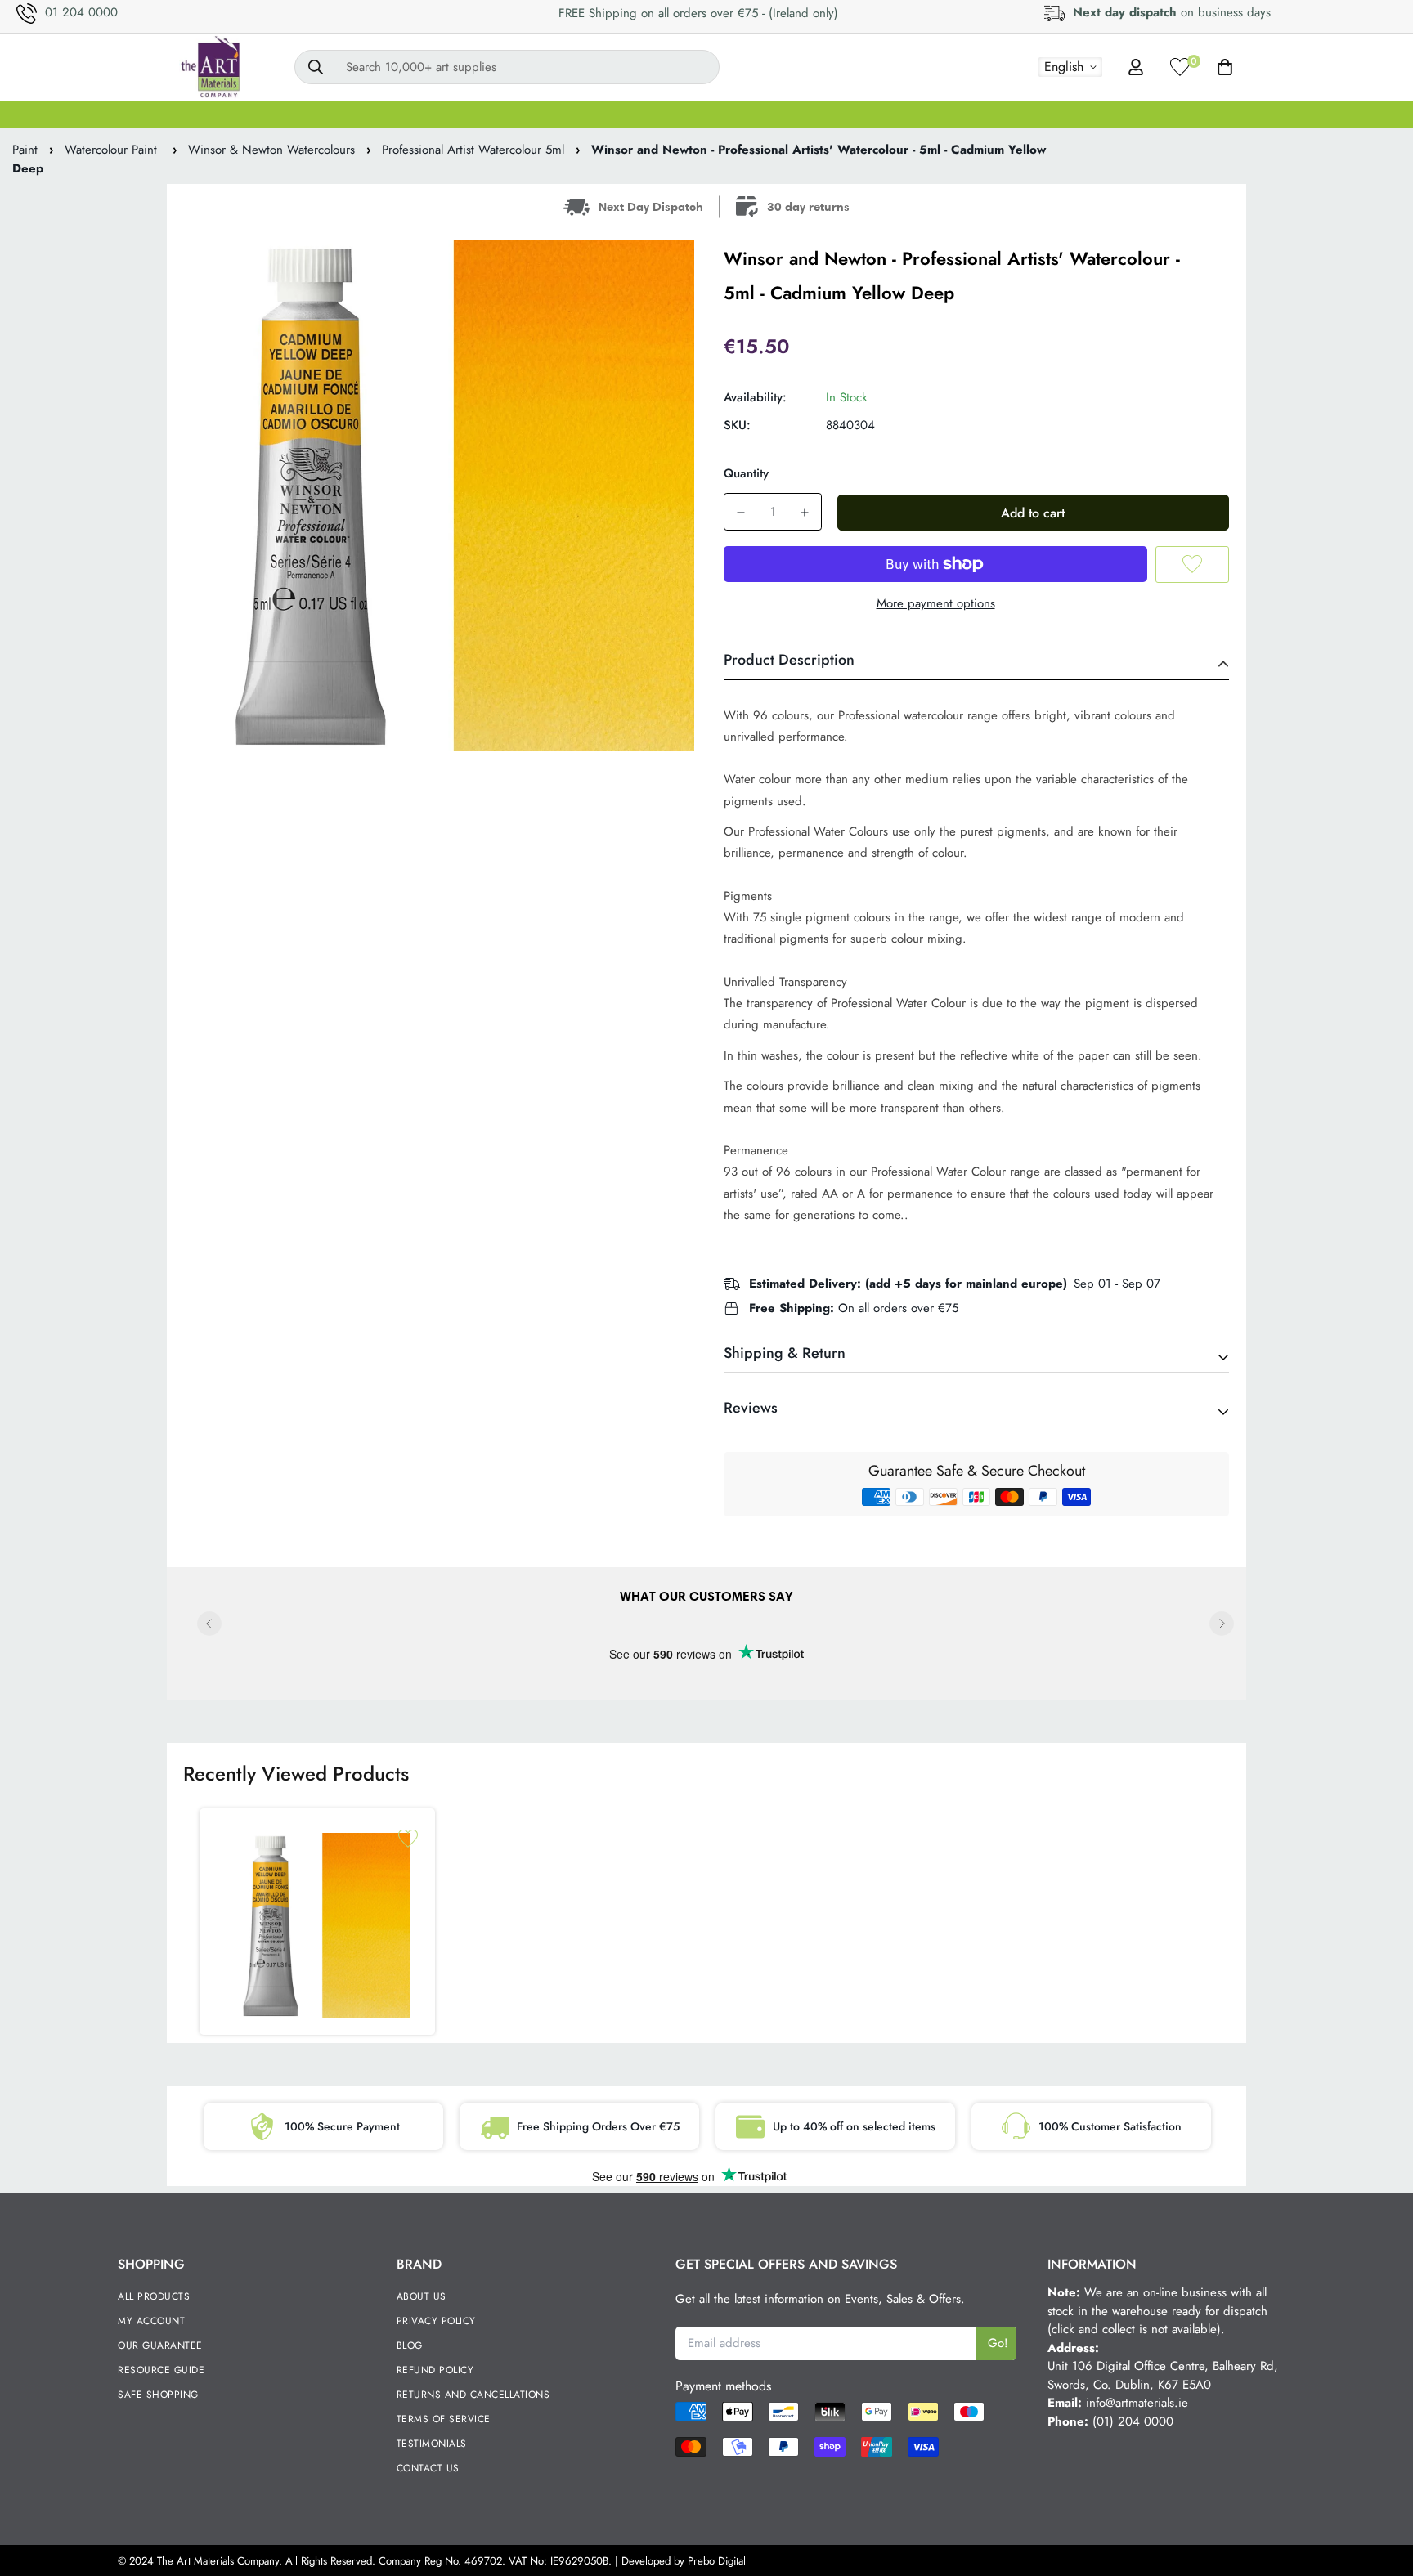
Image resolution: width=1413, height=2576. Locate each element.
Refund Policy (435, 2370)
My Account (151, 2321)
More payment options (936, 603)
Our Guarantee (160, 2345)
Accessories (1249, 114)
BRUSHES (470, 114)
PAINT (389, 114)
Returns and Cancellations (473, 2395)
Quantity (746, 473)
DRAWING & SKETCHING (933, 114)
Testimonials (432, 2444)
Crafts (1165, 114)
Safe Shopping (158, 2395)
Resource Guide (161, 2370)
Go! (998, 2343)
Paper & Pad (1077, 114)
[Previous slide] (209, 1624)
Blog (410, 2345)
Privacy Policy (436, 2321)
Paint (25, 150)
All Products (154, 2296)
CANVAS (311, 114)
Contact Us (428, 2468)
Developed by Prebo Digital (684, 2561)
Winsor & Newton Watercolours (271, 150)
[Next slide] (1222, 1624)
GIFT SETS (221, 114)
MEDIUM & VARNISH (673, 114)
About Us (422, 2296)
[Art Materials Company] (210, 67)
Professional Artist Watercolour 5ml (473, 150)
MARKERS (796, 114)
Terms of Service (444, 2419)
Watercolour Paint (113, 150)
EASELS (556, 114)
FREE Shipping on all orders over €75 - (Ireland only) (698, 13)
